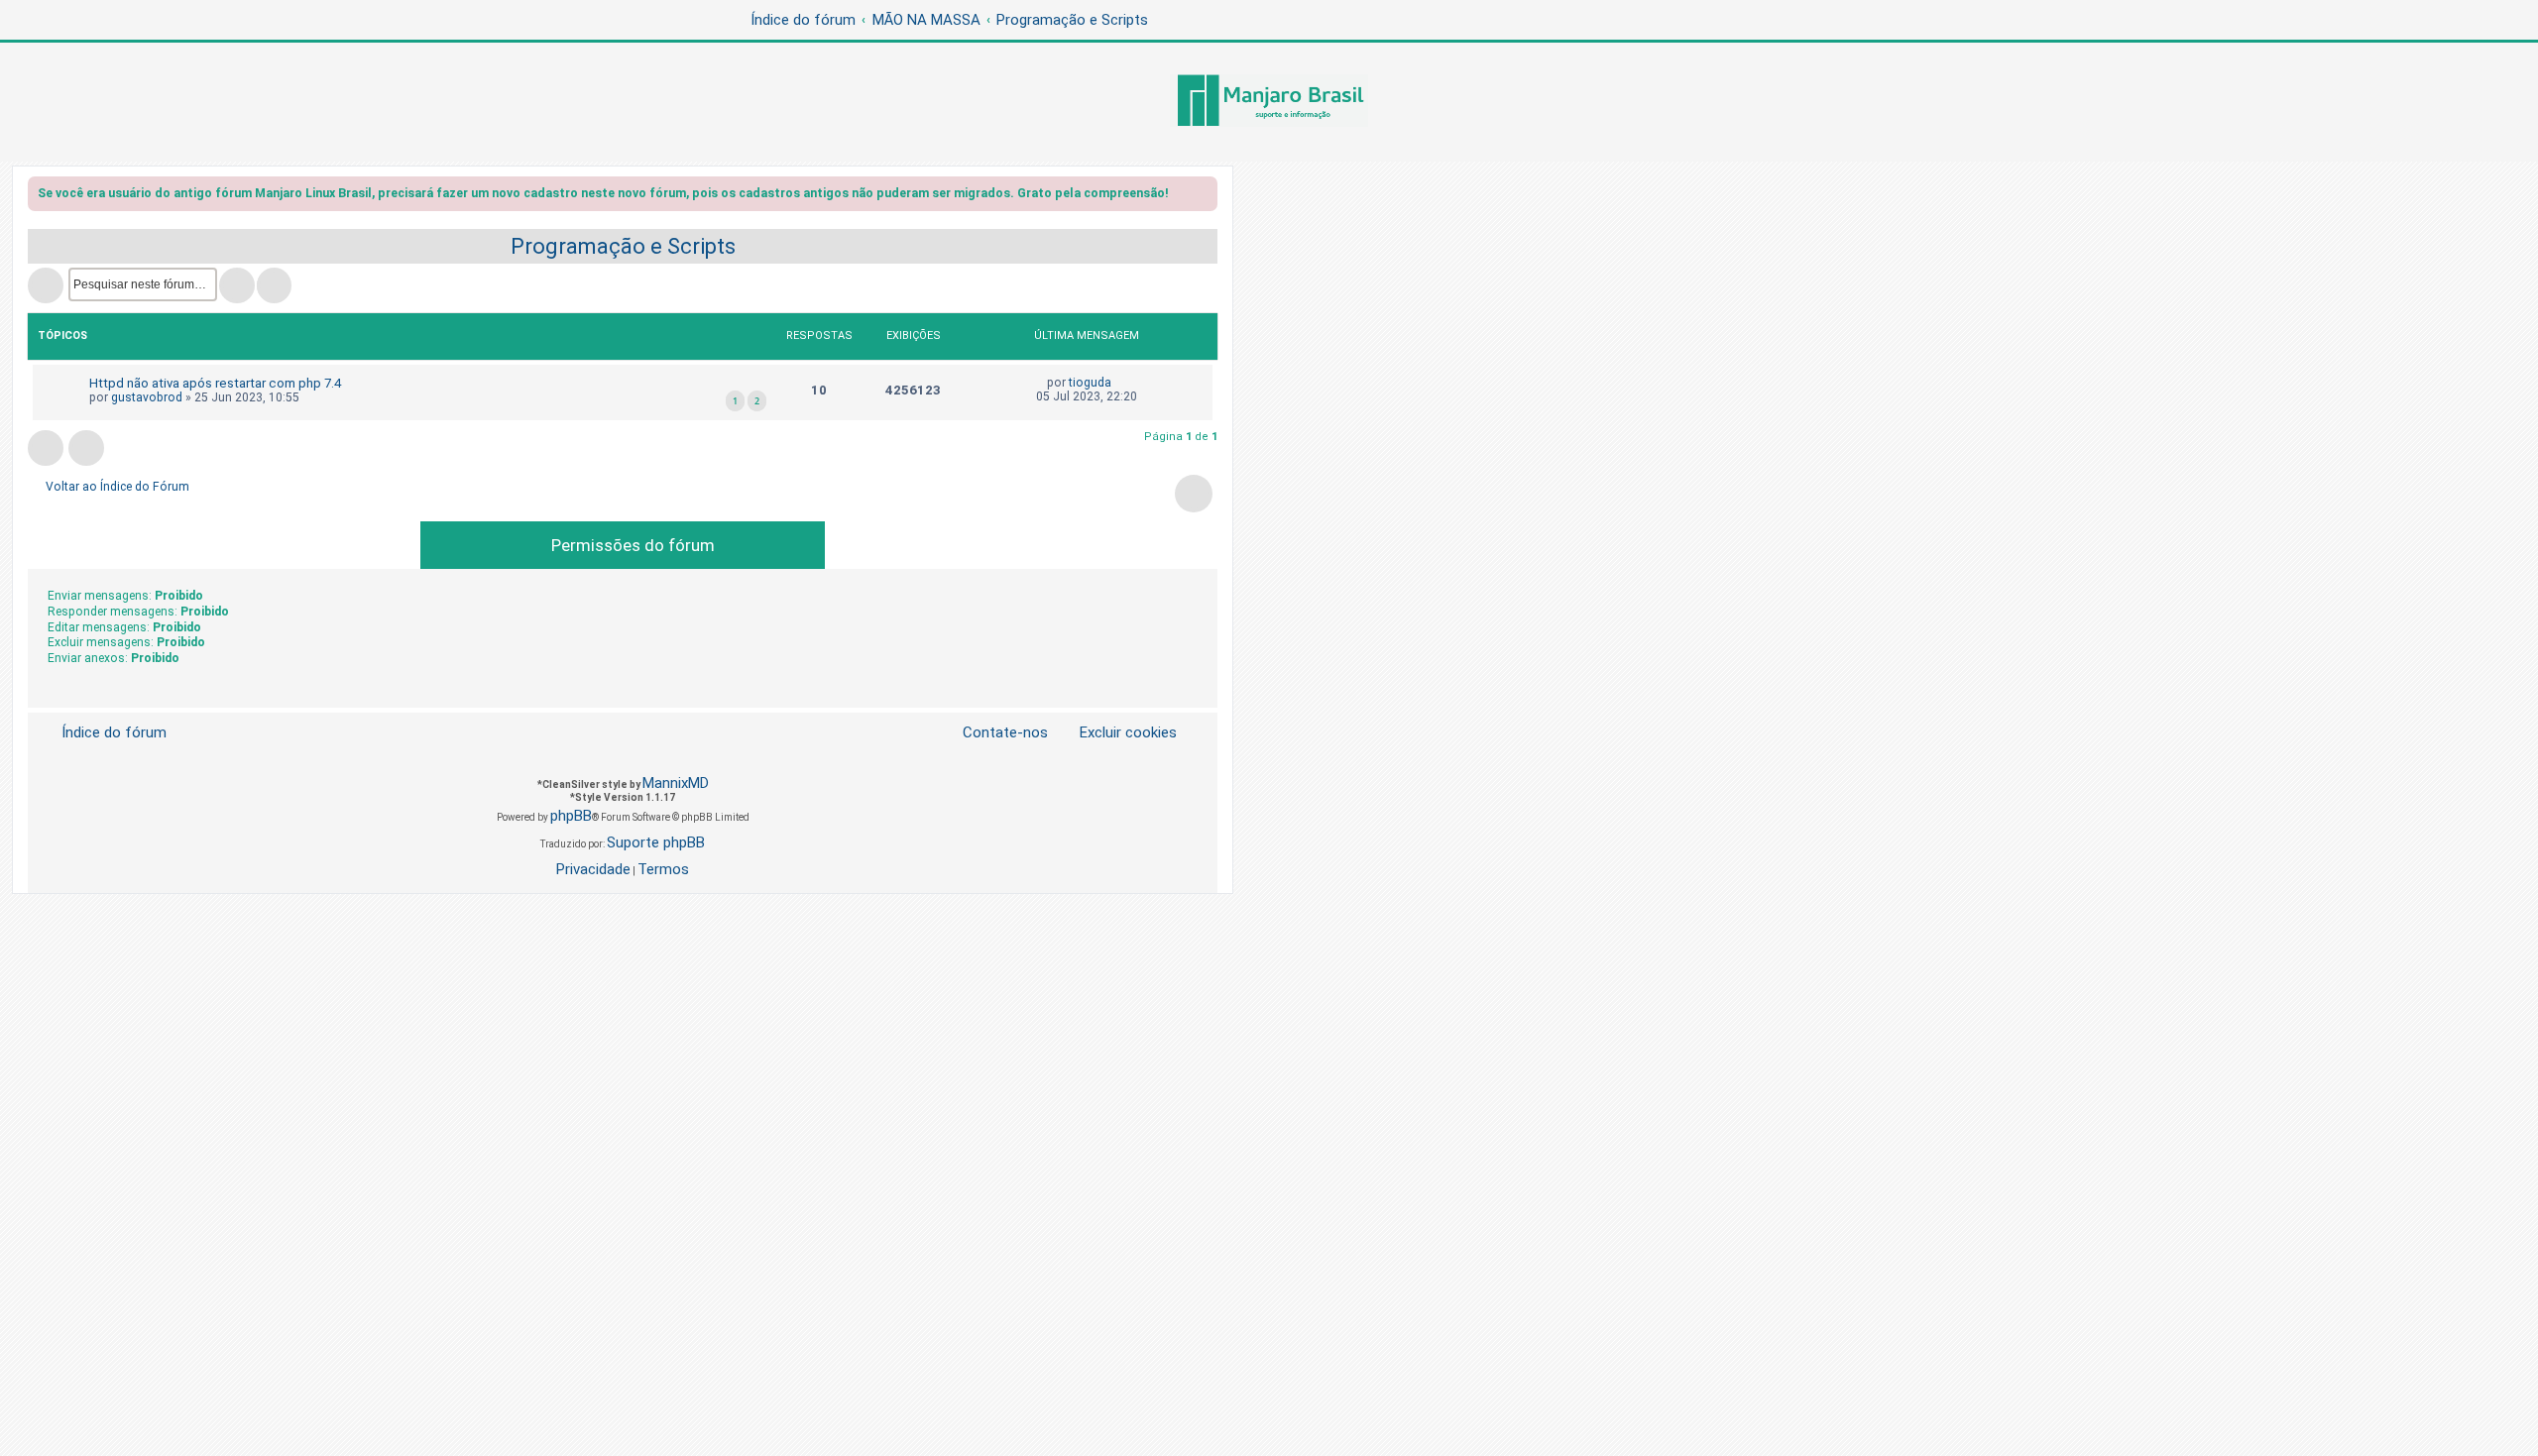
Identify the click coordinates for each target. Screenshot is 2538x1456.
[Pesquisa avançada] (274, 285)
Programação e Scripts (623, 246)
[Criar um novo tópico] (46, 285)
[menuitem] (1116, 733)
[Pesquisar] (237, 285)
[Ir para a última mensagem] (1121, 383)
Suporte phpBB (656, 842)
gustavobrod (147, 397)
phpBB (571, 816)
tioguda (1090, 383)
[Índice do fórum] (1269, 102)
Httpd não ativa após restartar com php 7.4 (215, 383)
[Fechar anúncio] (1205, 197)
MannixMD (676, 783)
